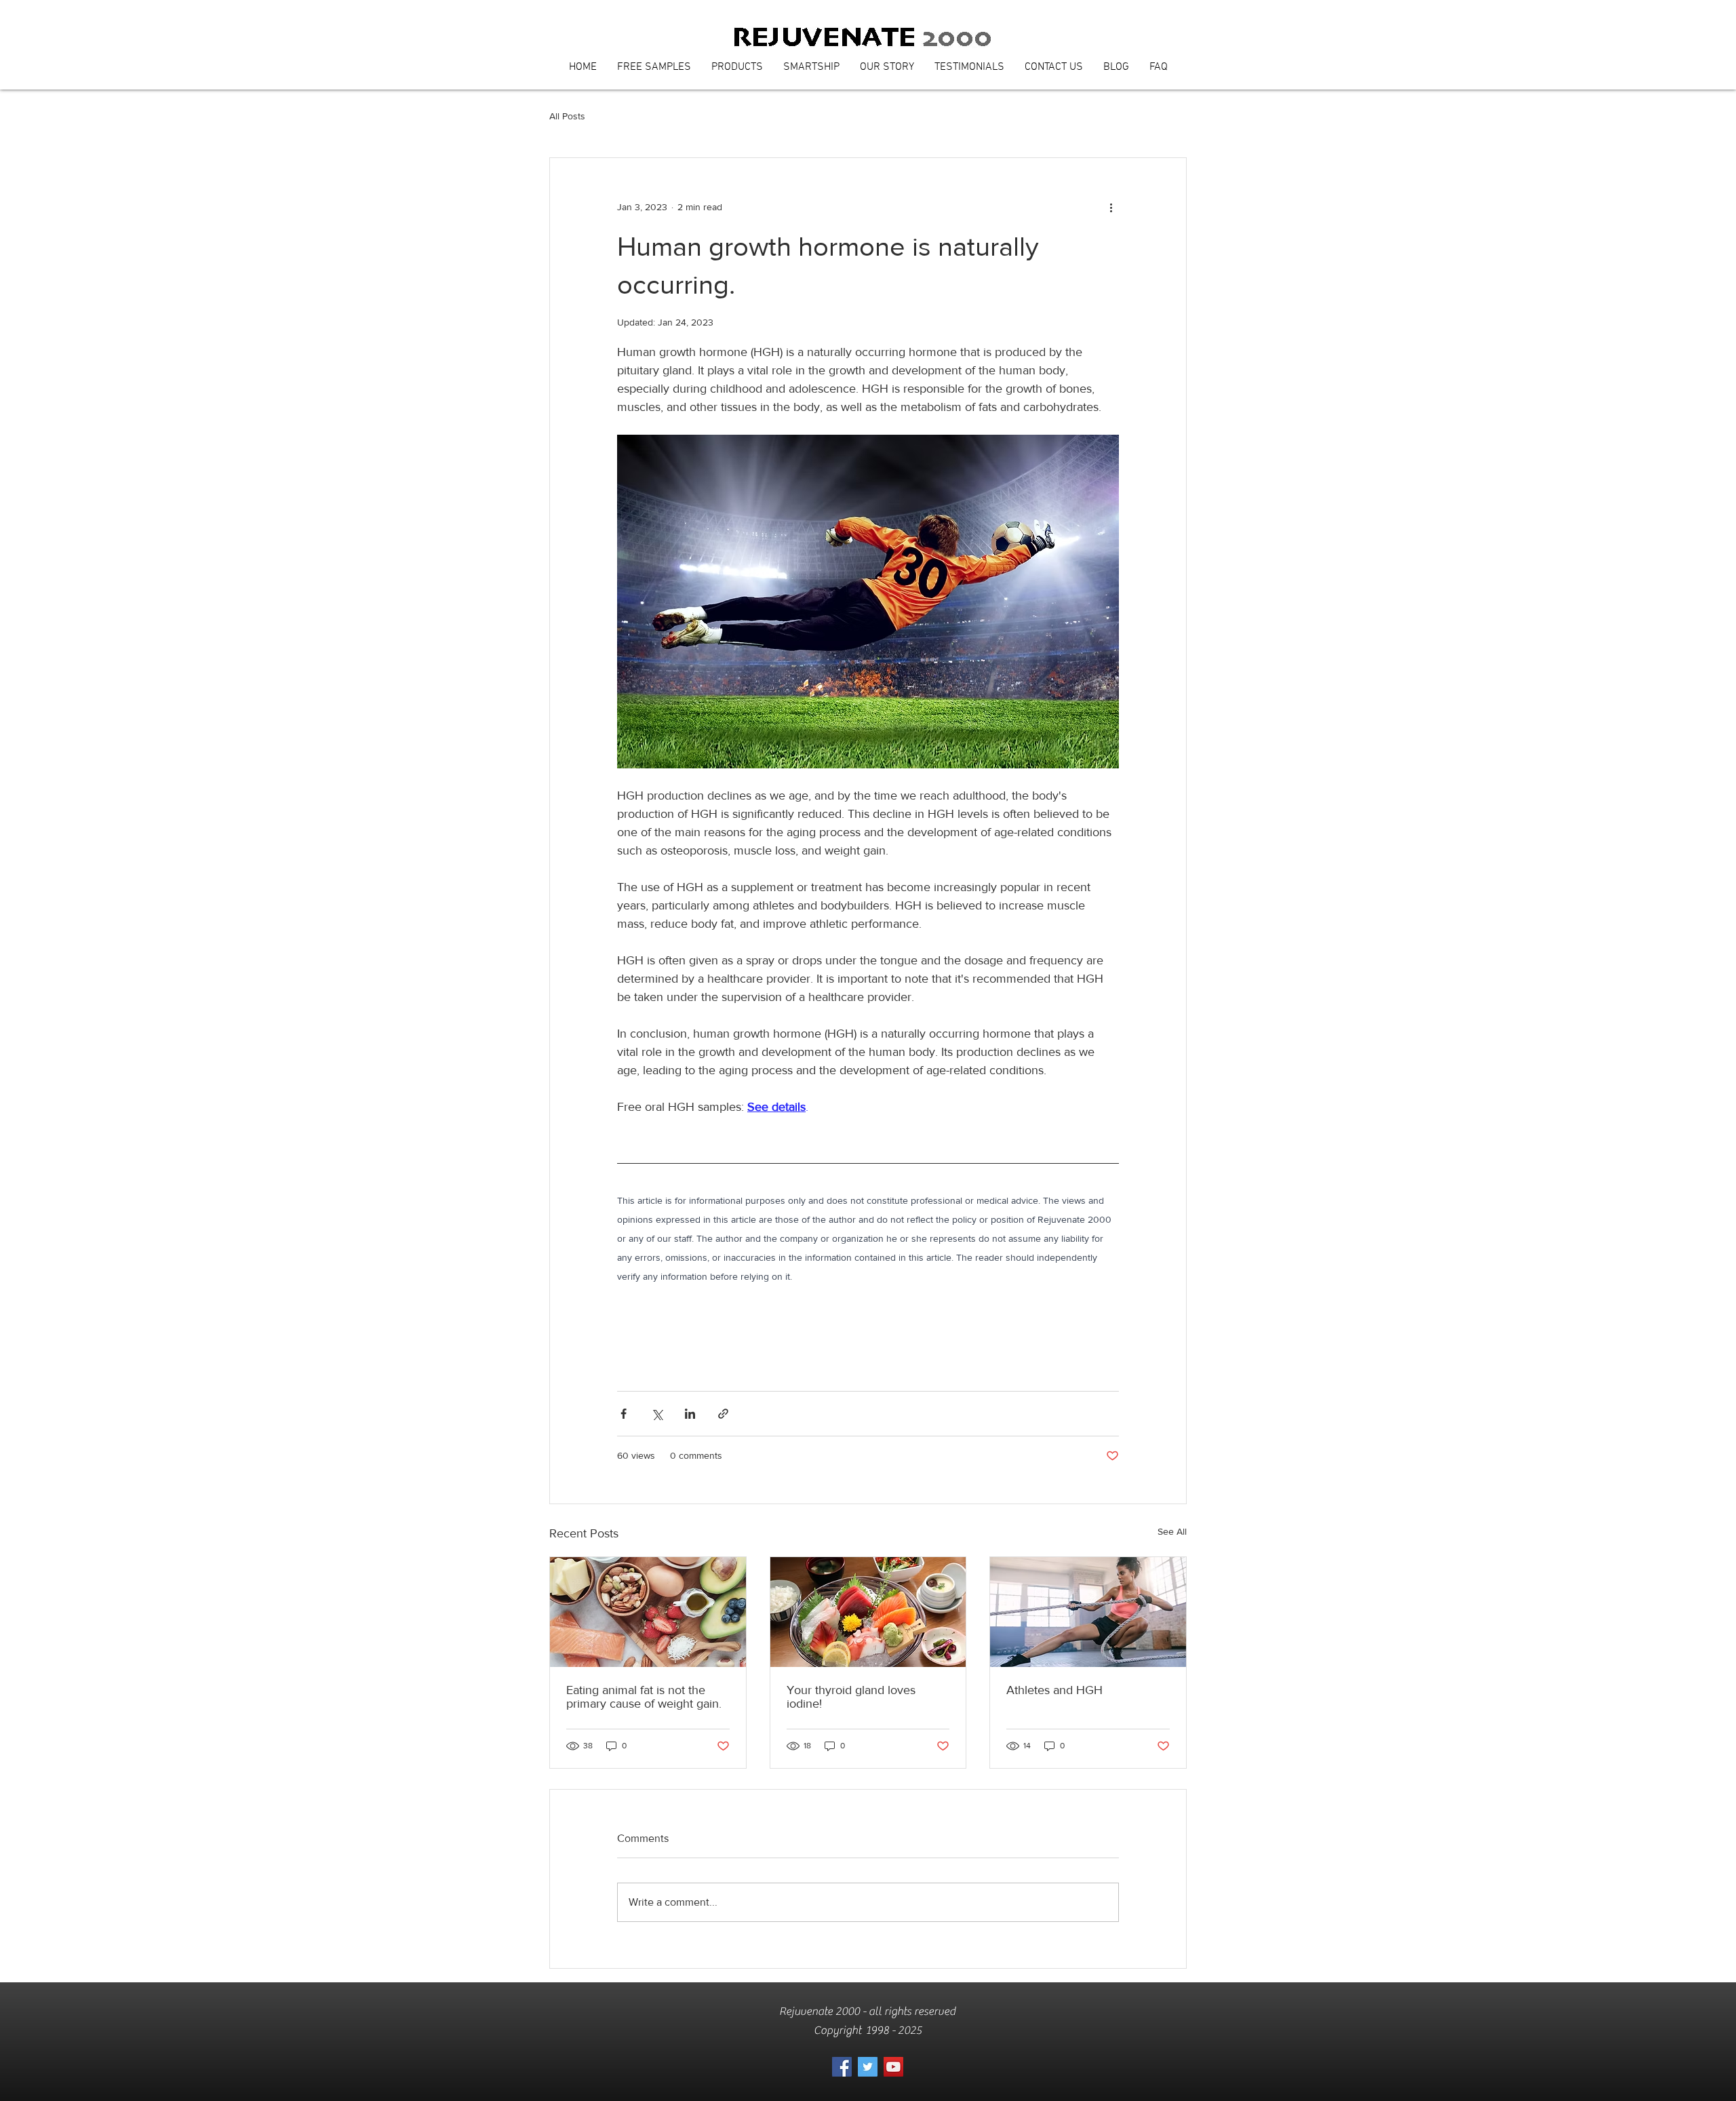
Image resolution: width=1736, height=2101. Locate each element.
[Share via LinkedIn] (690, 1414)
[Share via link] (723, 1414)
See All (1172, 1531)
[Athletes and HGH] (1088, 1612)
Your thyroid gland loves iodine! (851, 1697)
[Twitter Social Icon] (868, 2067)
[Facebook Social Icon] (842, 2067)
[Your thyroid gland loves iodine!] (868, 1612)
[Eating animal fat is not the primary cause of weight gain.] (648, 1612)
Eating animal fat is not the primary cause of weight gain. (644, 1697)
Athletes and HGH (1054, 1690)
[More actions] (1111, 207)
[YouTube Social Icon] (893, 2067)
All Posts (567, 116)
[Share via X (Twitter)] (657, 1414)
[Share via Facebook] (624, 1414)
